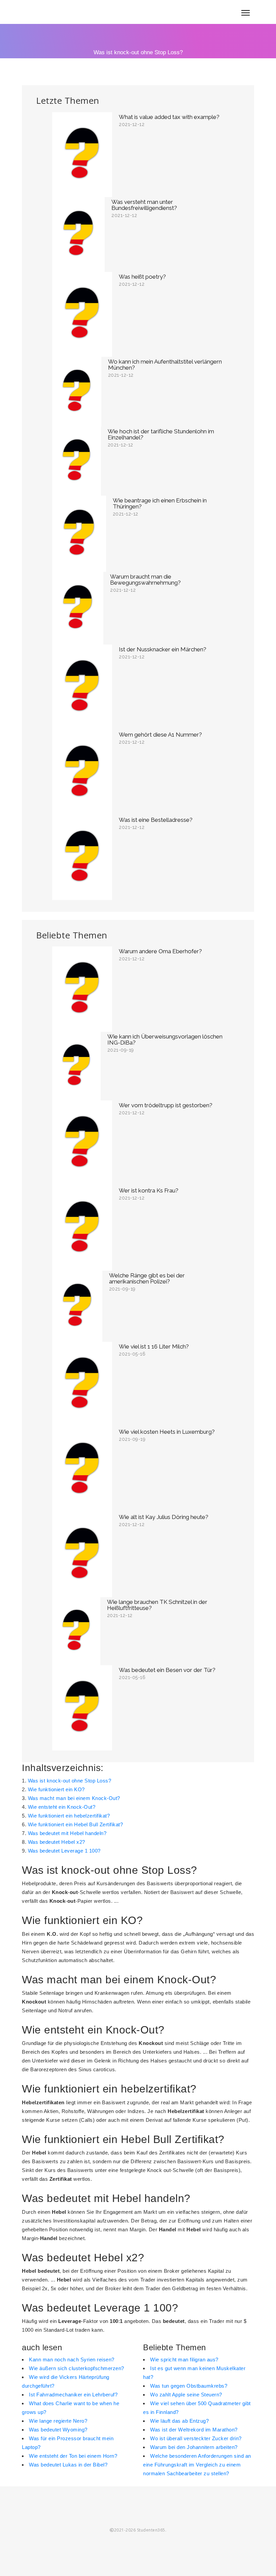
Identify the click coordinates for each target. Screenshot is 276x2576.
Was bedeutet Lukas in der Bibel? (68, 2465)
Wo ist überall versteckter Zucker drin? (196, 2438)
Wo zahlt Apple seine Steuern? (186, 2395)
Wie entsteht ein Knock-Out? (62, 1807)
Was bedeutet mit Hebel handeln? (67, 1833)
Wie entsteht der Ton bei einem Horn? (73, 2456)
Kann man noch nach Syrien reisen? (72, 2360)
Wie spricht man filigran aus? (184, 2360)
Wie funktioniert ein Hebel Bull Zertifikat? (76, 1824)
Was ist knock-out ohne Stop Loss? (70, 1781)
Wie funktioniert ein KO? (56, 1789)
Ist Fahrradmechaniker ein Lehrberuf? (73, 2395)
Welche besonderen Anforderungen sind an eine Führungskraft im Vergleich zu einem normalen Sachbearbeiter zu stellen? (197, 2465)
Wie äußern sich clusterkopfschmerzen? (77, 2368)
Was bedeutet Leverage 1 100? (64, 1851)
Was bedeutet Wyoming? (58, 2430)
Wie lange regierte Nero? (58, 2421)
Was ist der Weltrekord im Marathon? (194, 2430)
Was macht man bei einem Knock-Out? (74, 1798)
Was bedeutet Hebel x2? (57, 1842)
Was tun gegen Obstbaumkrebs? (189, 2386)
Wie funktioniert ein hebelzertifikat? (69, 1816)
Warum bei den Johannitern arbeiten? (194, 2447)
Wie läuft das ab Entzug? (179, 2421)
